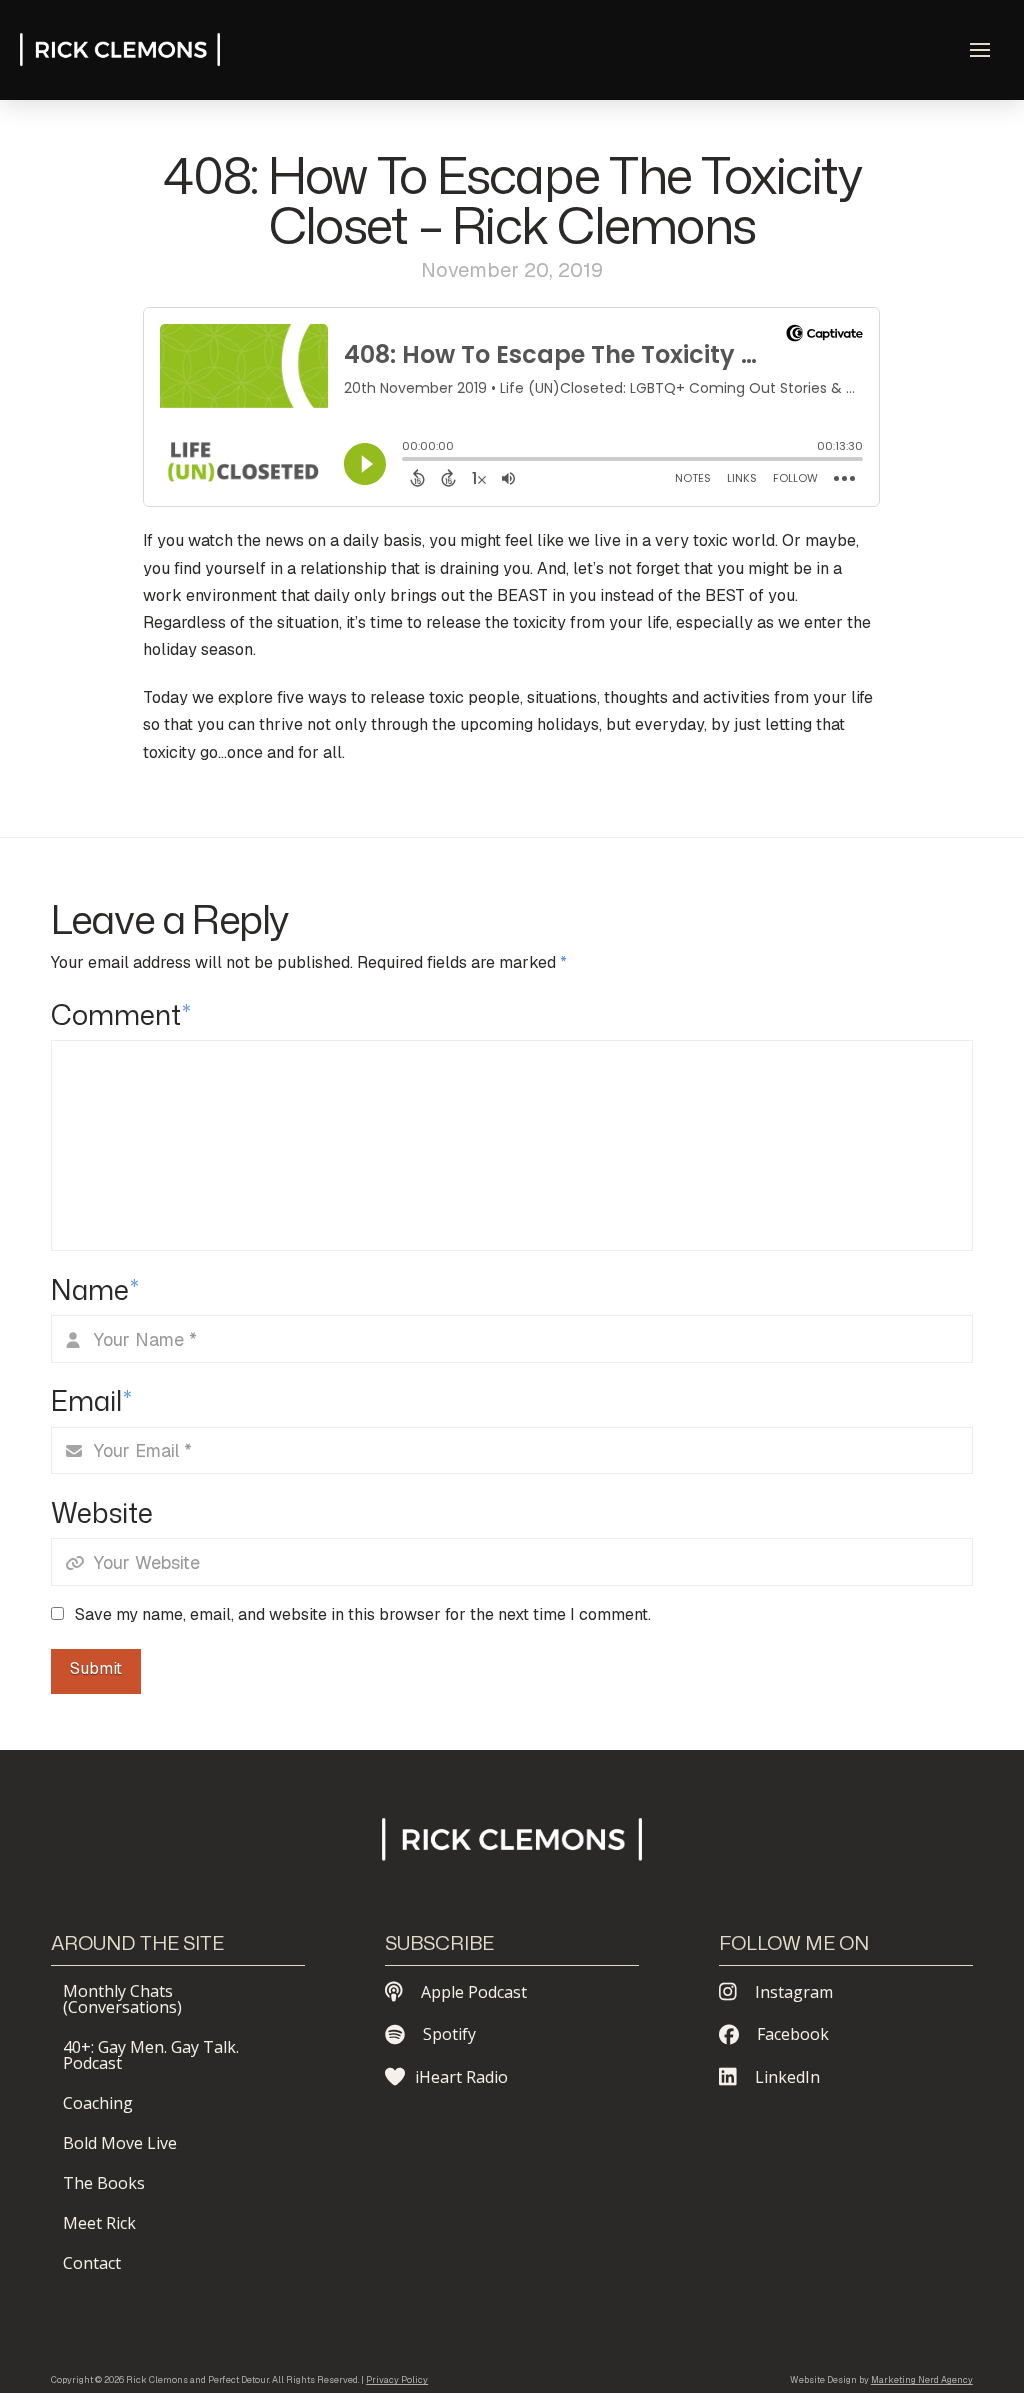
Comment (121, 1014)
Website (102, 1512)
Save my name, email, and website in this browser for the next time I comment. (363, 1614)
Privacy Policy (397, 2380)
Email (91, 1400)
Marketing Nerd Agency (922, 2380)
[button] (980, 50)
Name (95, 1289)
